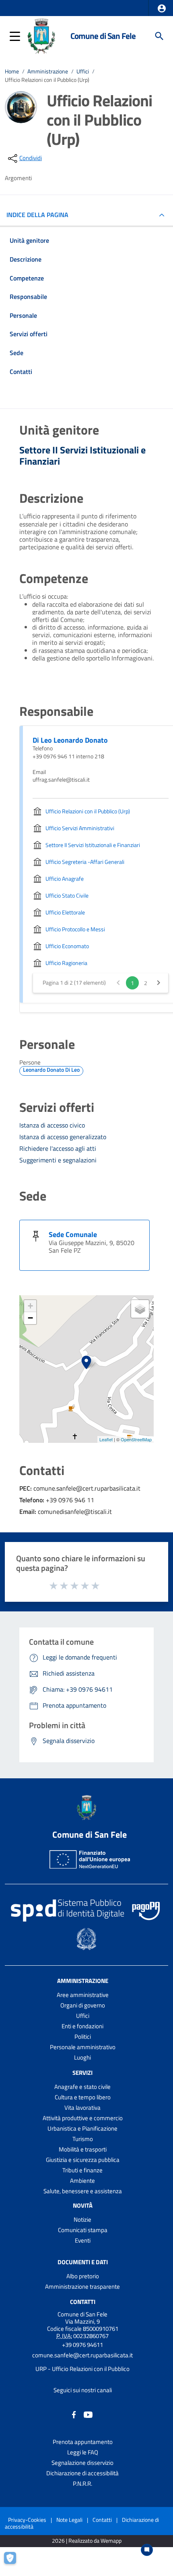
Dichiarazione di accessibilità (82, 2473)
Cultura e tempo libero (83, 2097)
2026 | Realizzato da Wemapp (87, 2541)
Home (12, 71)
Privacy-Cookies (27, 2520)
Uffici (83, 71)
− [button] (30, 1318)
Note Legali (69, 2520)
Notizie (82, 2219)
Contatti (83, 2302)
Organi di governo (83, 2005)
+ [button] (30, 1306)
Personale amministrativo (83, 2047)
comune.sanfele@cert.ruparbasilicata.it (82, 2355)
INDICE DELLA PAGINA (37, 215)
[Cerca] (159, 36)
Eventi (83, 2240)
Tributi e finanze (82, 2170)
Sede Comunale (73, 1234)
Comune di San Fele (103, 36)
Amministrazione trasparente (82, 2287)
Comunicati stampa (83, 2230)
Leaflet (106, 1439)
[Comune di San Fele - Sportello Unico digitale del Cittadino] (41, 35)
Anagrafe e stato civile (82, 2087)
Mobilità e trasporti (83, 2149)
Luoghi (82, 2057)
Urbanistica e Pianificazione (82, 2128)
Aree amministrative (83, 1995)
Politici (83, 2037)
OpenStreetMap (136, 1439)
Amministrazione (48, 71)
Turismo (83, 2139)
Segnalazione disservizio (82, 2463)
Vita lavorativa (82, 2108)
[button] (162, 8)
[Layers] (140, 1309)
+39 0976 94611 (82, 2345)
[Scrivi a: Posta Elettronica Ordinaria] (82, 2362)
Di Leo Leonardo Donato (70, 740)
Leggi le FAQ (83, 2452)
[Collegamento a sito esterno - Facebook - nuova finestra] (74, 2414)
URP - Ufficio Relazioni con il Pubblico (82, 2369)
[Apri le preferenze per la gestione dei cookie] (14, 2562)
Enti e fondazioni (82, 2026)
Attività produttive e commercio (83, 2118)
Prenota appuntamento (83, 2442)
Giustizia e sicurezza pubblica (83, 2160)
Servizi (82, 2073)
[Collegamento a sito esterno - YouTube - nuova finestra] (88, 2414)
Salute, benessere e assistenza (83, 2191)
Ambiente (82, 2181)
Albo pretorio (83, 2276)
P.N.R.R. (82, 2484)
